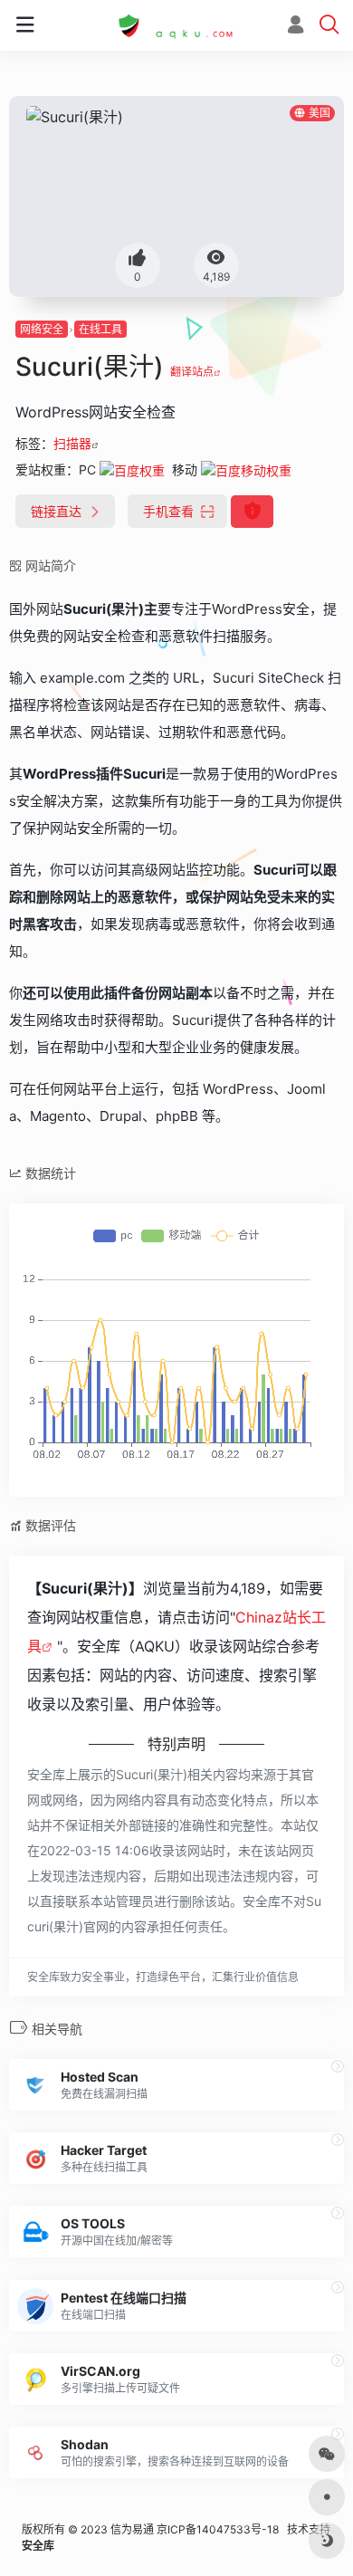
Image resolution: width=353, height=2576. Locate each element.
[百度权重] (132, 469)
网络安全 (42, 329)
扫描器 (72, 443)
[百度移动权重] (246, 469)
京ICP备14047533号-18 (218, 2529)
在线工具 (100, 329)
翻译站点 (192, 372)
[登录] (296, 27)
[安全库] (176, 25)
